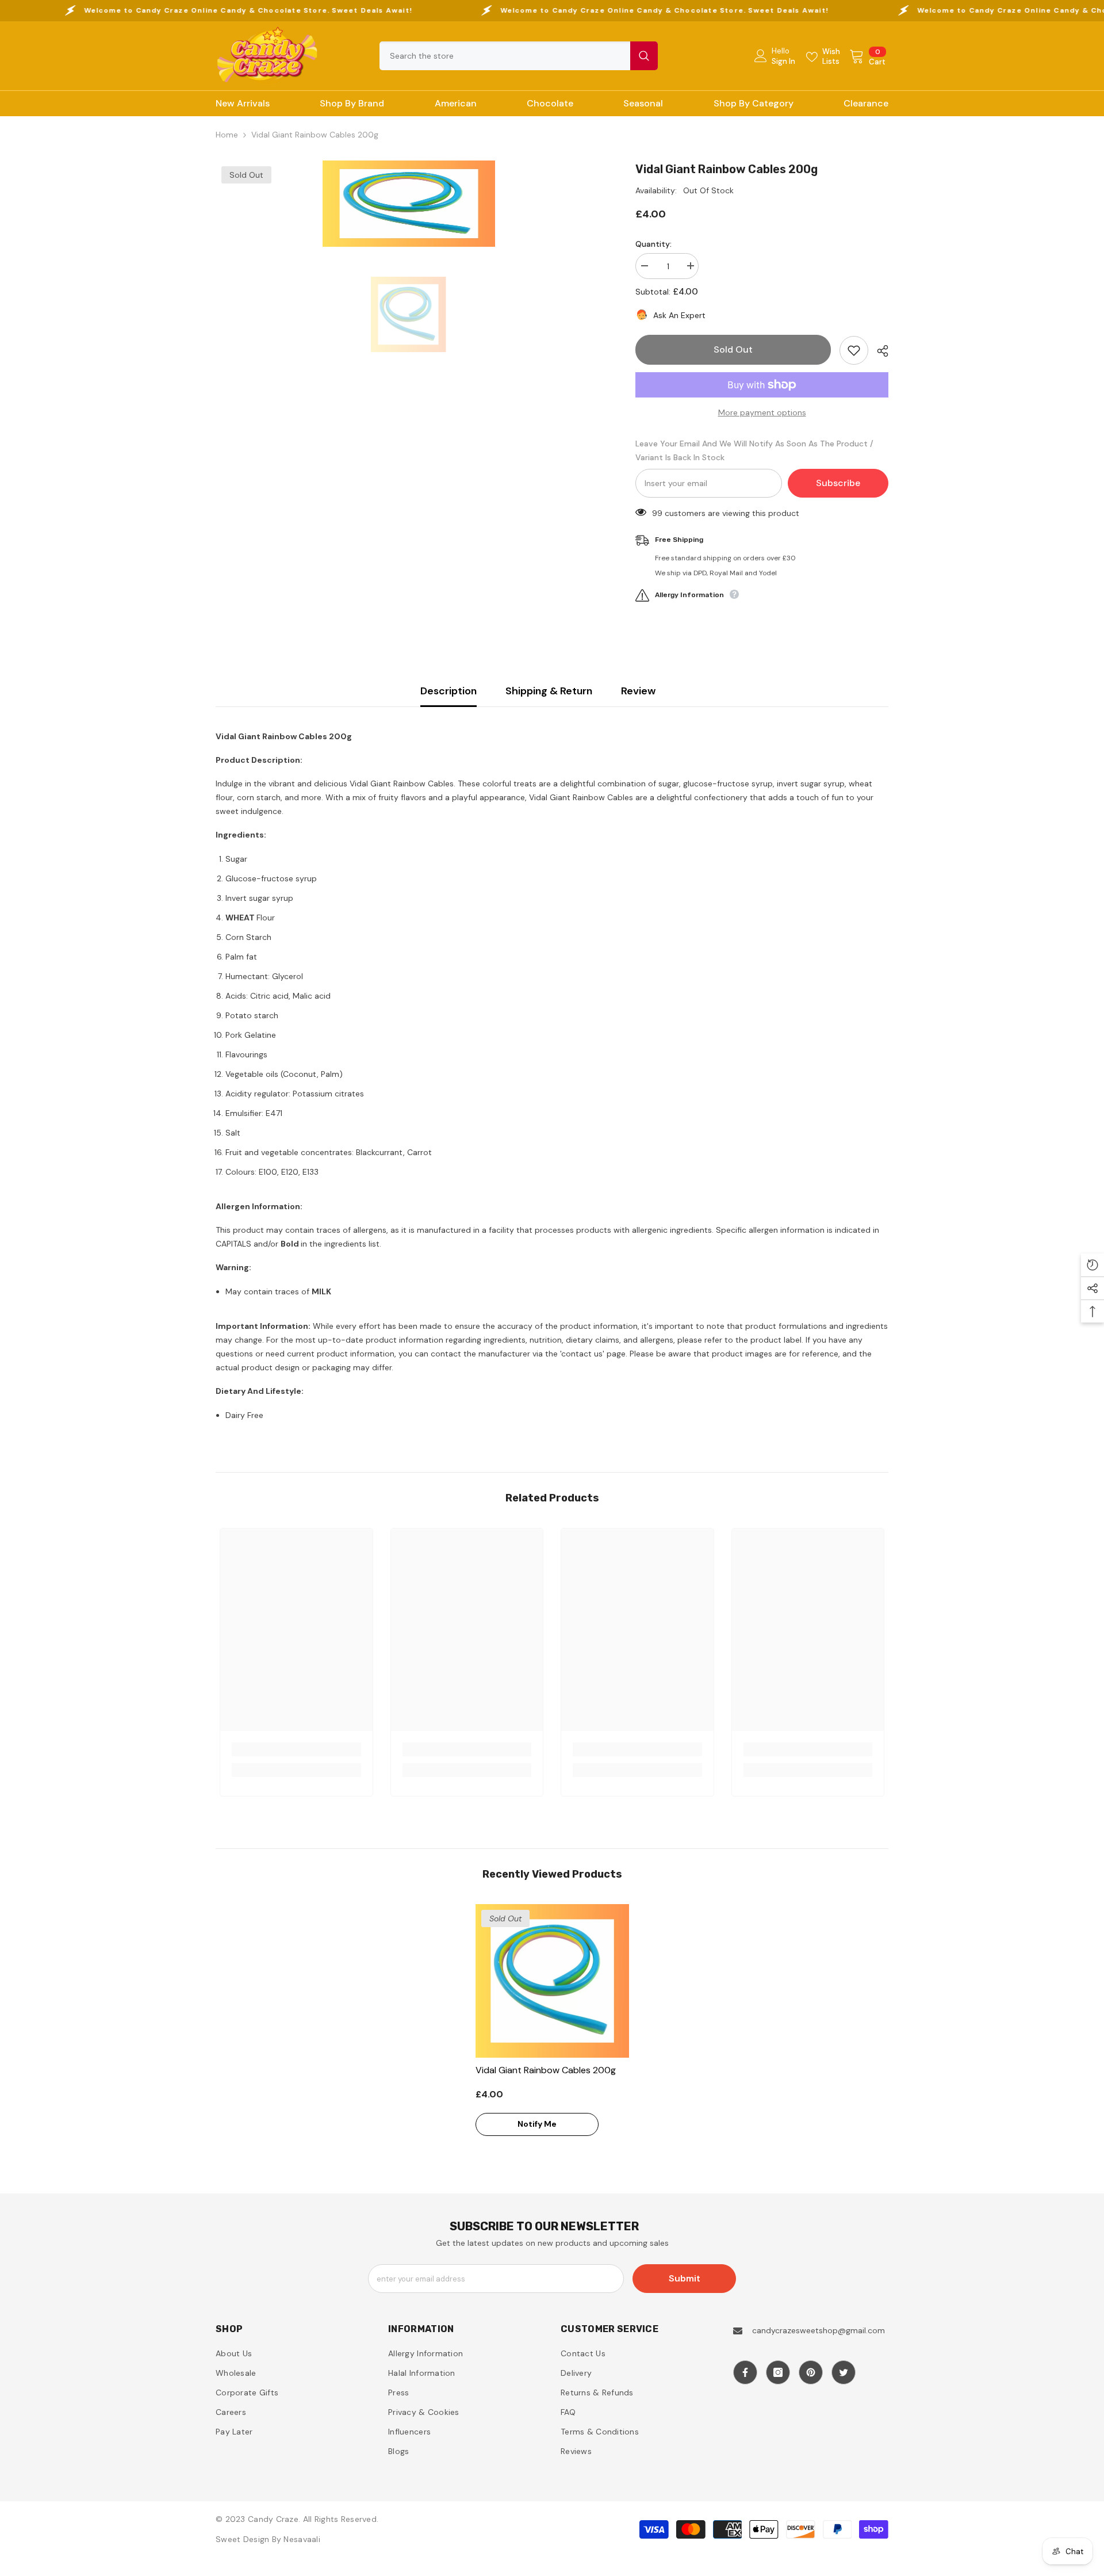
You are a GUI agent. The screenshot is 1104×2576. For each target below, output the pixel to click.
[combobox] (505, 56)
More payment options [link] (762, 412)
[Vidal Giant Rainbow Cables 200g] (552, 1981)
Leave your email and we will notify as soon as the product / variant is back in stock (754, 450)
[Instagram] (778, 2372)
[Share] (878, 351)
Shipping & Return (549, 691)
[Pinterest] (811, 2372)
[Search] (519, 56)
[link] (296, 1749)
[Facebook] (745, 2372)
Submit (685, 2278)
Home (227, 135)
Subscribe (838, 483)
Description (448, 691)
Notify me (537, 2124)
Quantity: (653, 244)
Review (638, 691)
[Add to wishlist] (854, 350)
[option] (409, 204)
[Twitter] (844, 2372)
